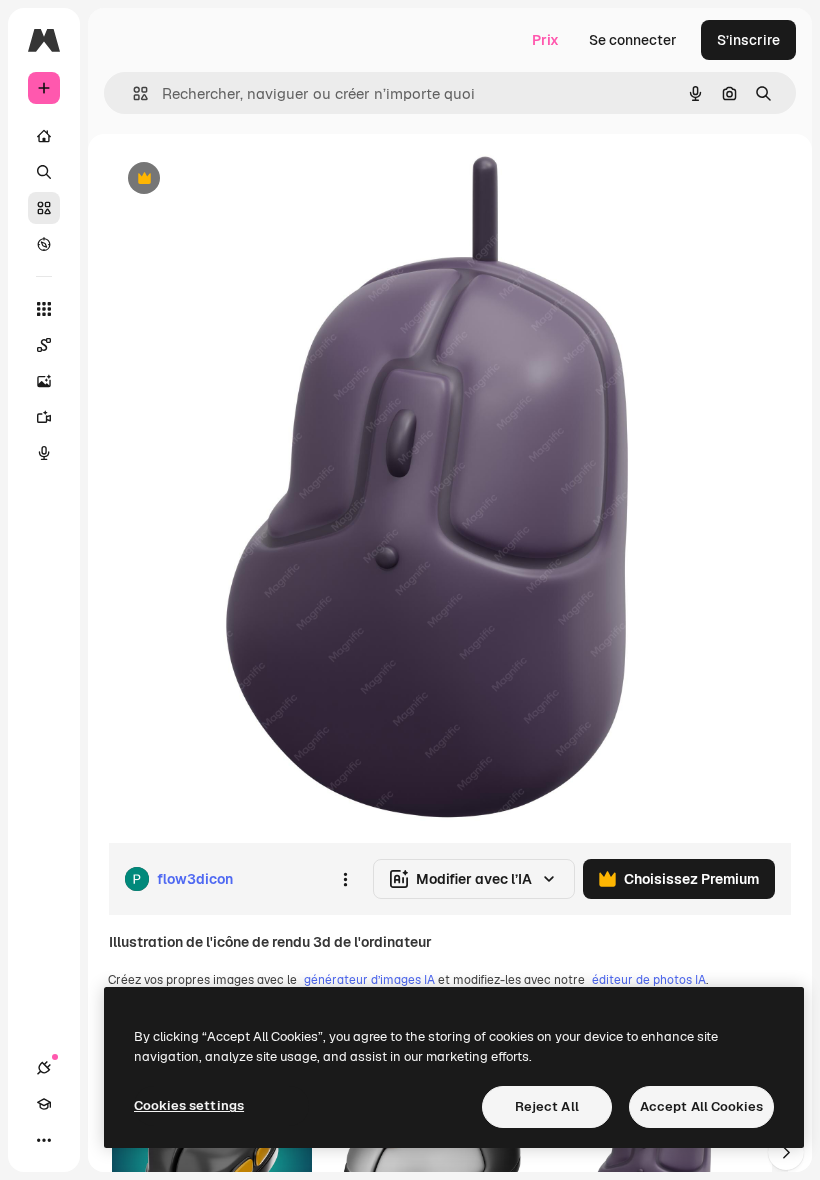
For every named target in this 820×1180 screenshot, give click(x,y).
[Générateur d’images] (44, 381)
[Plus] (44, 1140)
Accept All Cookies (701, 1106)
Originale (240, 179)
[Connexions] (44, 1068)
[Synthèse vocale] (44, 453)
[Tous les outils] (44, 309)
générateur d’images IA (369, 980)
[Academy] (44, 1104)
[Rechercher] (44, 172)
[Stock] (44, 208)
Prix (545, 40)
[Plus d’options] (345, 879)
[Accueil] (44, 136)
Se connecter (633, 40)
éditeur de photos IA (649, 980)
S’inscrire (748, 40)
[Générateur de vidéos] (44, 417)
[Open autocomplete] (132, 93)
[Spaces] (44, 345)
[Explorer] (44, 244)
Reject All (547, 1106)
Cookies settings (189, 1105)
